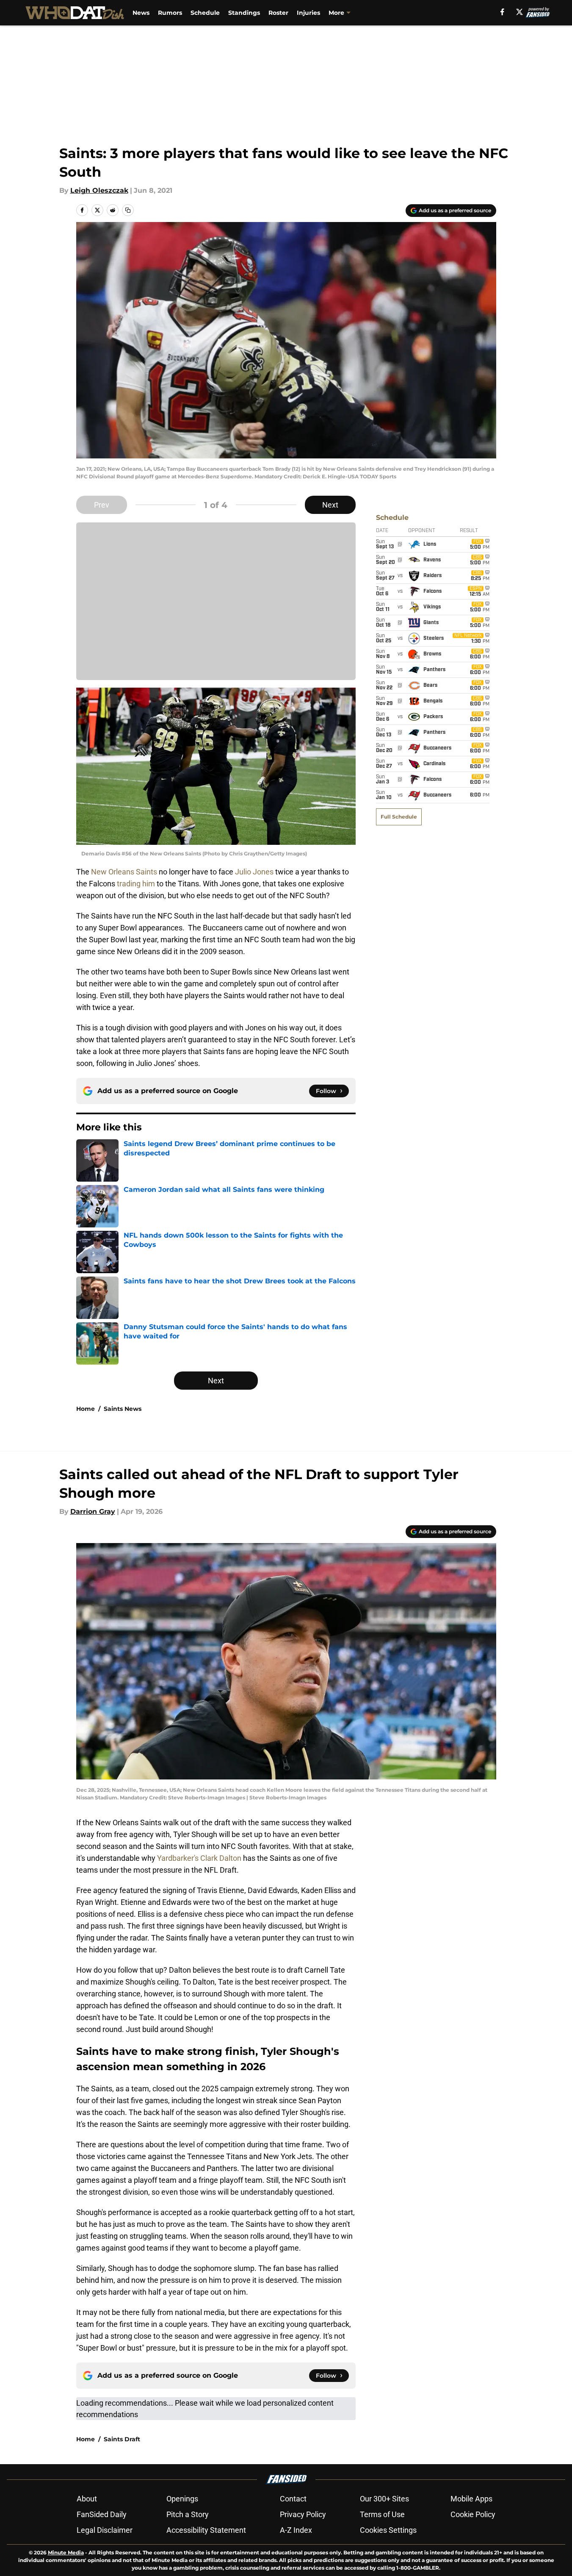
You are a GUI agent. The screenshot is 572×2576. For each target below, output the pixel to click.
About (87, 2499)
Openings (182, 2499)
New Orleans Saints (124, 872)
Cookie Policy (473, 2514)
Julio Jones (254, 872)
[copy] (128, 210)
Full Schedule (399, 817)
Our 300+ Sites (384, 2499)
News (141, 13)
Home (86, 1409)
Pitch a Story (188, 2514)
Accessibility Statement (206, 2530)
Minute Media (66, 2552)
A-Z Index (296, 2530)
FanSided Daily (102, 2514)
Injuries (308, 13)
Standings (244, 13)
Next (330, 505)
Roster (278, 13)
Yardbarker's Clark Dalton (199, 1858)
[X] (519, 12)
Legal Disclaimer (105, 2530)
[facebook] (502, 12)
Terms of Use (382, 2514)
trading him (136, 884)
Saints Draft (122, 2439)
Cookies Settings (388, 2530)
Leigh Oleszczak (99, 190)
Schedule (205, 13)
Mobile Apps (471, 2499)
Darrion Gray (93, 1511)
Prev (102, 505)
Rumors (170, 13)
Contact (293, 2499)
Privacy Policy (303, 2514)
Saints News (123, 1409)
